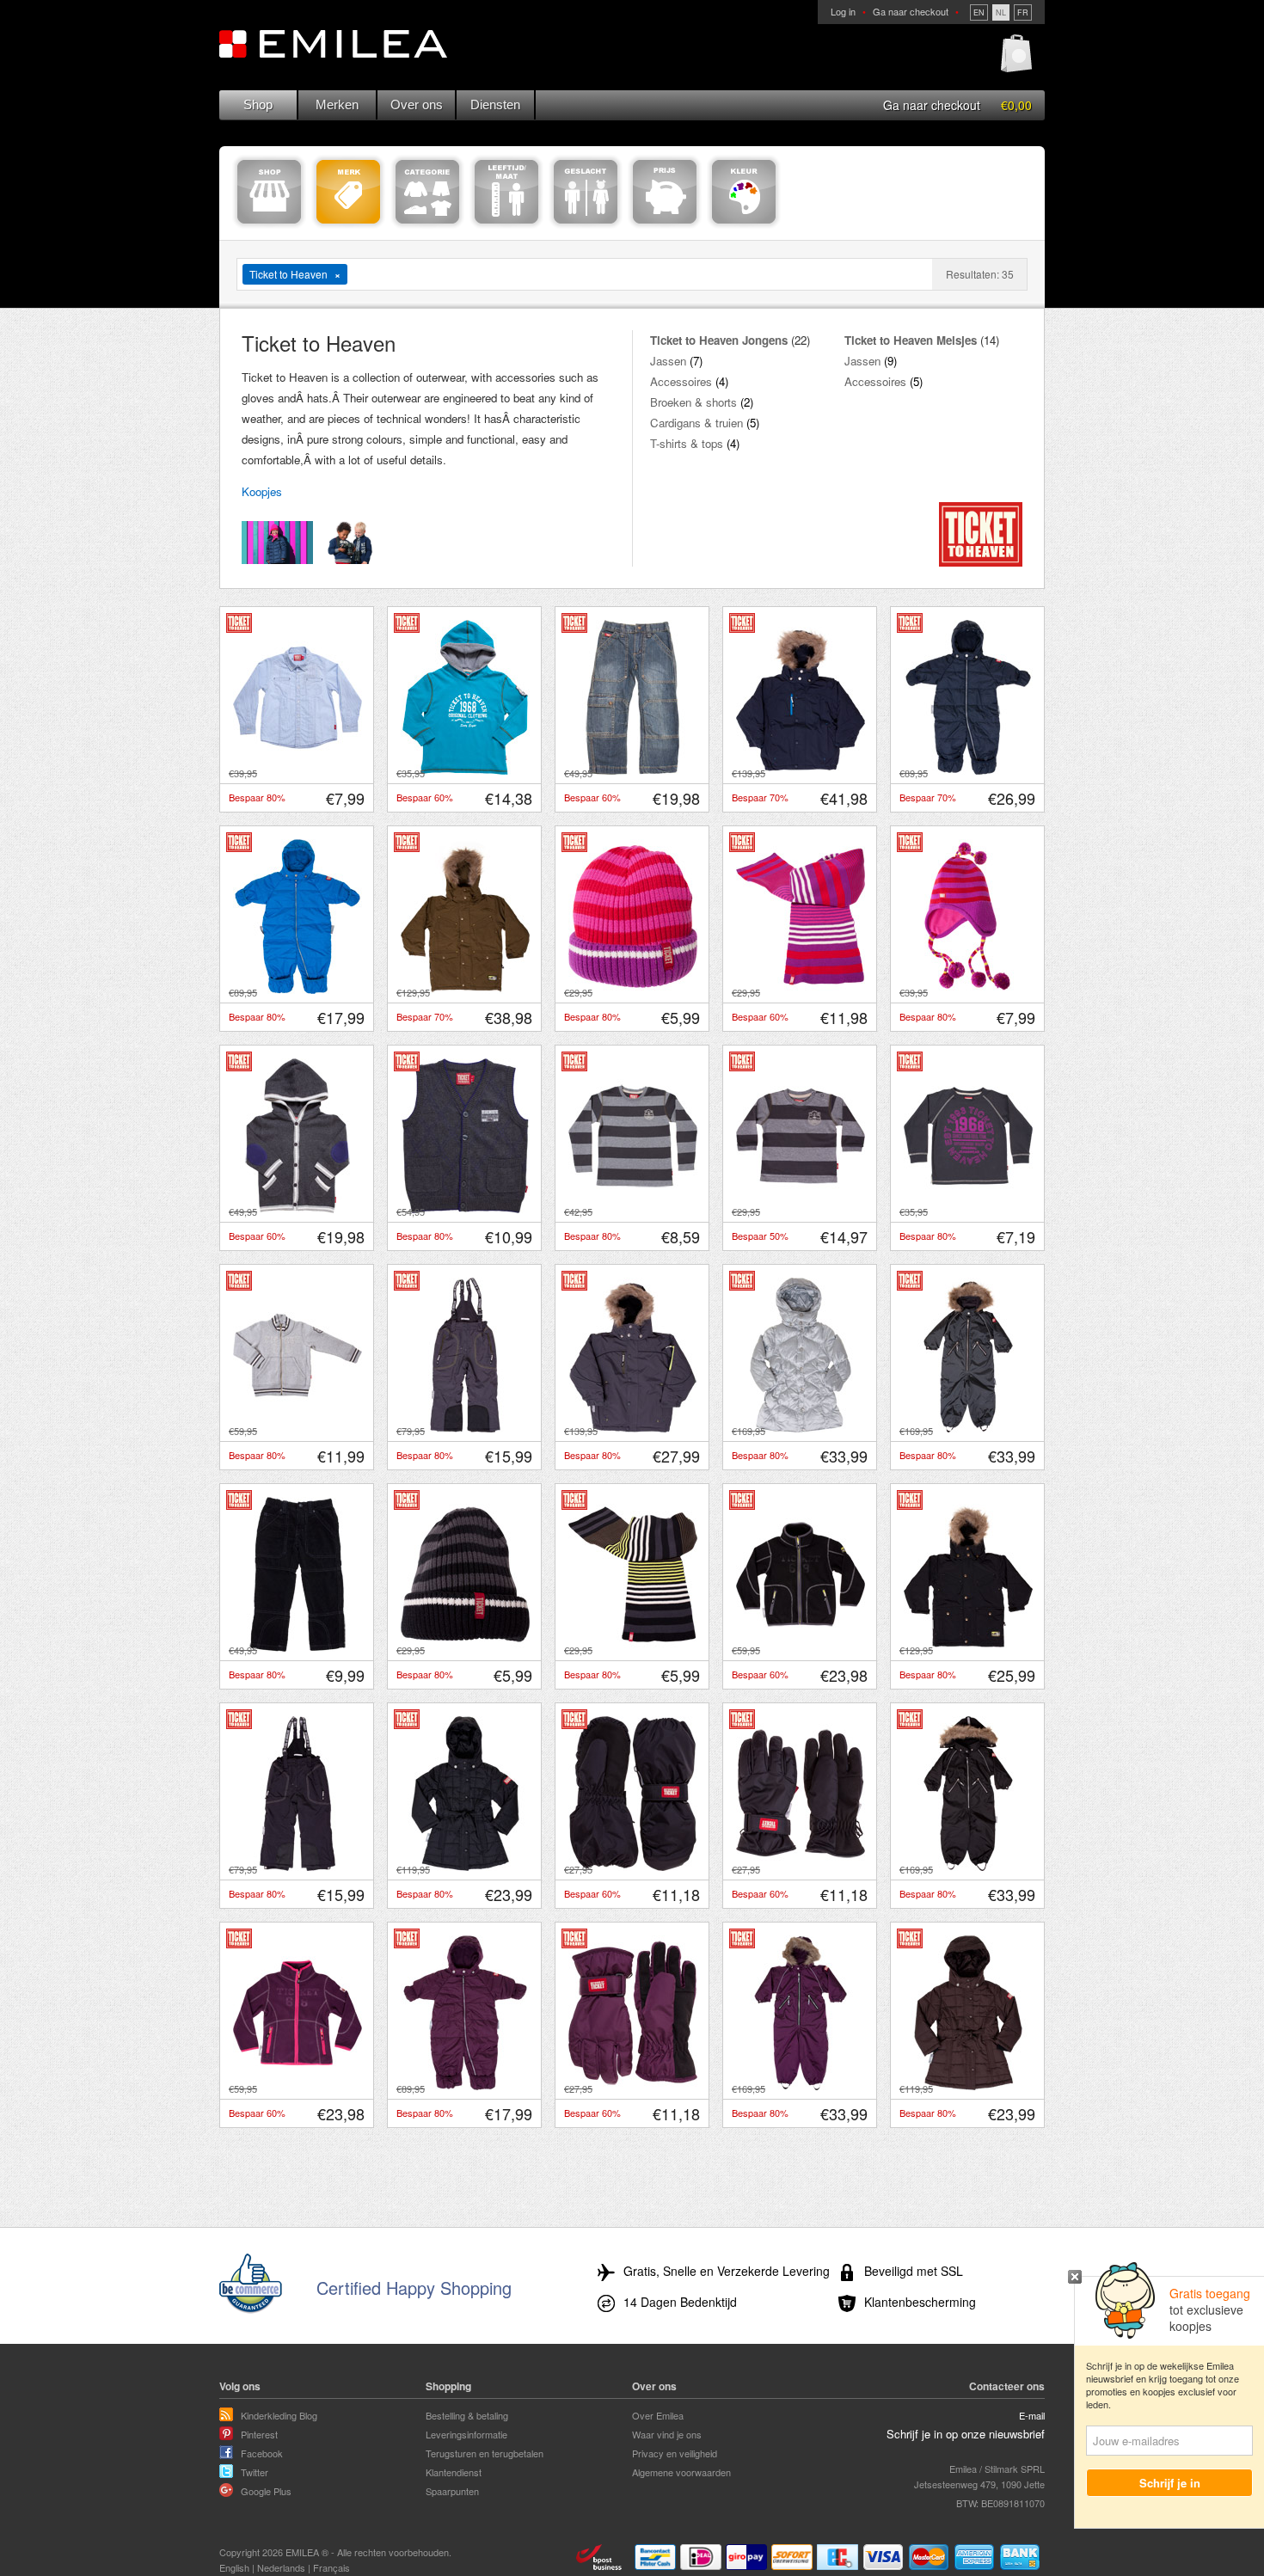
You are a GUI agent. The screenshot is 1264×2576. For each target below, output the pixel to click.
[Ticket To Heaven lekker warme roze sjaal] (801, 990)
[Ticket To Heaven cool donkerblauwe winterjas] (801, 770)
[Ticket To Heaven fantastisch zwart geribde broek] (298, 1647)
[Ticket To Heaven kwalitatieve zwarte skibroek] (298, 1867)
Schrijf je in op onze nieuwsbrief (966, 2434)
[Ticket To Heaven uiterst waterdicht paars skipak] (801, 2086)
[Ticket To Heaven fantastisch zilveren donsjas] (801, 1428)
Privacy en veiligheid (675, 2453)
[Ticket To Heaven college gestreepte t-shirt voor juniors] (633, 1209)
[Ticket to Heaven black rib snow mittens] (633, 1867)
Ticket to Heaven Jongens (719, 340)
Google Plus (266, 2491)
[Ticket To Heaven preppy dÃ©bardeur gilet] (465, 1209)
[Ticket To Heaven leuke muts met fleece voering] (968, 990)
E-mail (1032, 2415)
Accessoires (681, 381)
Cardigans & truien (696, 423)
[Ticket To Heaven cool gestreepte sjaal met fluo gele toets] (633, 1647)
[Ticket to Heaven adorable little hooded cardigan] (298, 1209)
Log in (843, 11)
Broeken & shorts (693, 402)
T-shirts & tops (687, 443)
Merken (337, 104)
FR (1023, 12)
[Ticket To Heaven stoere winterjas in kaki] (465, 990)
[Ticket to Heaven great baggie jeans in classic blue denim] (633, 770)
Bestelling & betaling (467, 2415)
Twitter (255, 2472)
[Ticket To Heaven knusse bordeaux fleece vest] (298, 2086)
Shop (258, 104)
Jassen (668, 361)
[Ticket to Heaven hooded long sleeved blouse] (465, 770)
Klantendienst (454, 2472)
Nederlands (281, 2567)
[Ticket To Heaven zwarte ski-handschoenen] (801, 1867)
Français (331, 2567)
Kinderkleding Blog (279, 2415)
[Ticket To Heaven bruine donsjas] (968, 2086)
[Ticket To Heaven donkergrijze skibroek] (465, 1428)
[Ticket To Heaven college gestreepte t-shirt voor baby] (801, 1209)
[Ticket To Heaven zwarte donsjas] (465, 1867)
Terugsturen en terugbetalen (485, 2453)
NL (1001, 12)
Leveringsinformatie (466, 2434)
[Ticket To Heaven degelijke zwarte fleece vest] (801, 1647)
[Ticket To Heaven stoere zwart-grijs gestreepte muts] (465, 1647)
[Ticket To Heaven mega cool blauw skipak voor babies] (298, 990)
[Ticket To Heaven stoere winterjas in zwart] (968, 1647)
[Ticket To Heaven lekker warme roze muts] (633, 990)
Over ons (417, 104)
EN (979, 12)
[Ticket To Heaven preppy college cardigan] (298, 1428)
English (234, 2567)
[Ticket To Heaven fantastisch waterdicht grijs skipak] (968, 1428)
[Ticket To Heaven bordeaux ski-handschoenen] (633, 2086)
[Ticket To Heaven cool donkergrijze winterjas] (633, 1428)
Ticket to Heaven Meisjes (911, 340)
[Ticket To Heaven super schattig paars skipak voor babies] (465, 2086)
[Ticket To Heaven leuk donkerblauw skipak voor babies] (968, 770)
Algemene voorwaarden (681, 2472)
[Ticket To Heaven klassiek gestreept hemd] (298, 770)
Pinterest (259, 2434)
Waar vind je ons (667, 2434)
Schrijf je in (1170, 2483)
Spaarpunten (452, 2491)
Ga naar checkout (911, 11)
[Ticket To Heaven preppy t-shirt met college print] (968, 1209)
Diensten (495, 104)
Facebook (262, 2453)
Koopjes (262, 491)
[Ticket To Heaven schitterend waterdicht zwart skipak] (968, 1867)
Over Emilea (658, 2415)
